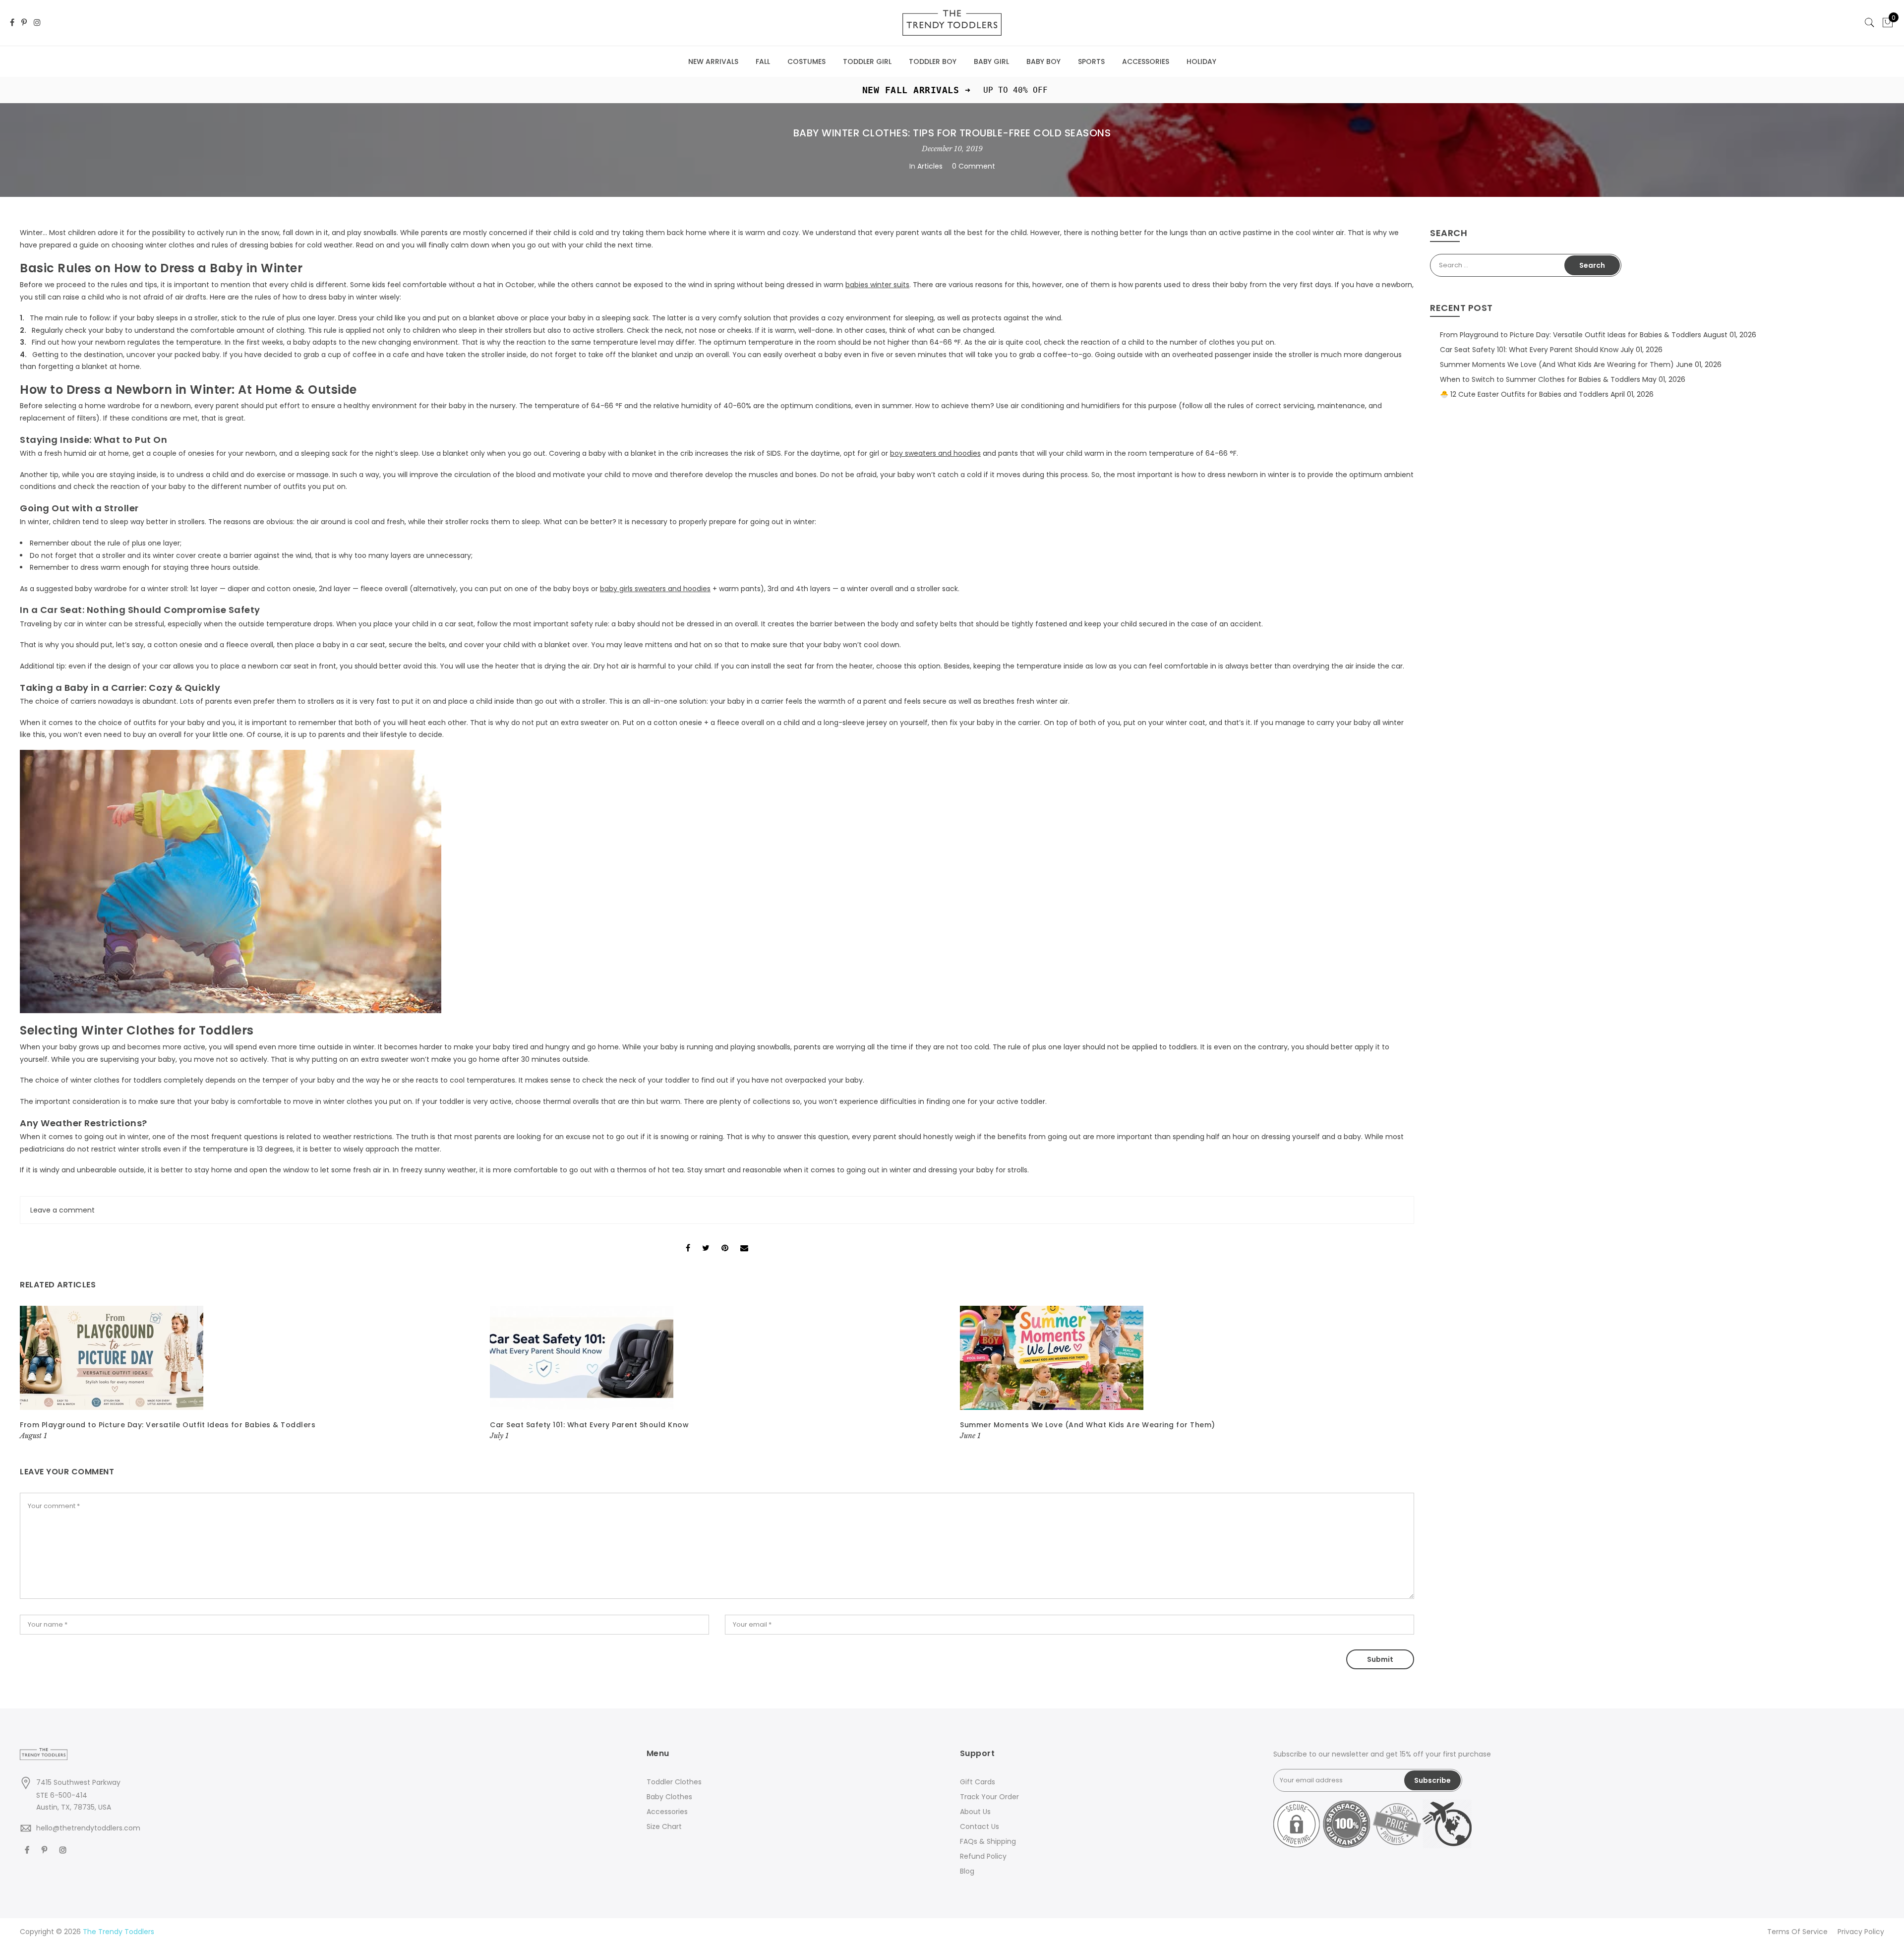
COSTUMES (806, 61)
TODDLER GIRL (867, 61)
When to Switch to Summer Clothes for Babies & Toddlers (1540, 379)
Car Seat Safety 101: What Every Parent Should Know (589, 1425)
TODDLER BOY (933, 61)
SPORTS (1091, 61)
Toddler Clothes (674, 1782)
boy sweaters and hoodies (935, 453)
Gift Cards (978, 1782)
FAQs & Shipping (988, 1841)
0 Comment (974, 166)
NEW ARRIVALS (713, 61)
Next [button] (1397, 1374)
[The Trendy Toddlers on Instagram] (37, 23)
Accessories (667, 1812)
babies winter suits (877, 285)
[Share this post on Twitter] (706, 1239)
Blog (967, 1871)
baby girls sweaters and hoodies (655, 589)
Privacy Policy (1861, 1932)
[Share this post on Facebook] (688, 1239)
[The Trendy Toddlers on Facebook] (12, 23)
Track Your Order (989, 1797)
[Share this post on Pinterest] (725, 1239)
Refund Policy (983, 1856)
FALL (763, 61)
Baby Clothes (669, 1797)
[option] (247, 1374)
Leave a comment (62, 1210)
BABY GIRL (991, 61)
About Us (975, 1812)
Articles (930, 166)
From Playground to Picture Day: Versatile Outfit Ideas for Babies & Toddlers (168, 1425)
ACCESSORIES (1146, 61)
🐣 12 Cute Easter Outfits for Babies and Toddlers (1524, 394)
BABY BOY (1043, 61)
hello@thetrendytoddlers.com (88, 1828)
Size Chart (664, 1826)
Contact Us (980, 1826)
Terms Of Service (1797, 1932)
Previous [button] (37, 1374)
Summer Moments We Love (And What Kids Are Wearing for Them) (1088, 1425)
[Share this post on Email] (744, 1239)
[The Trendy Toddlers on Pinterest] (24, 23)
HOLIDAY (1201, 61)
